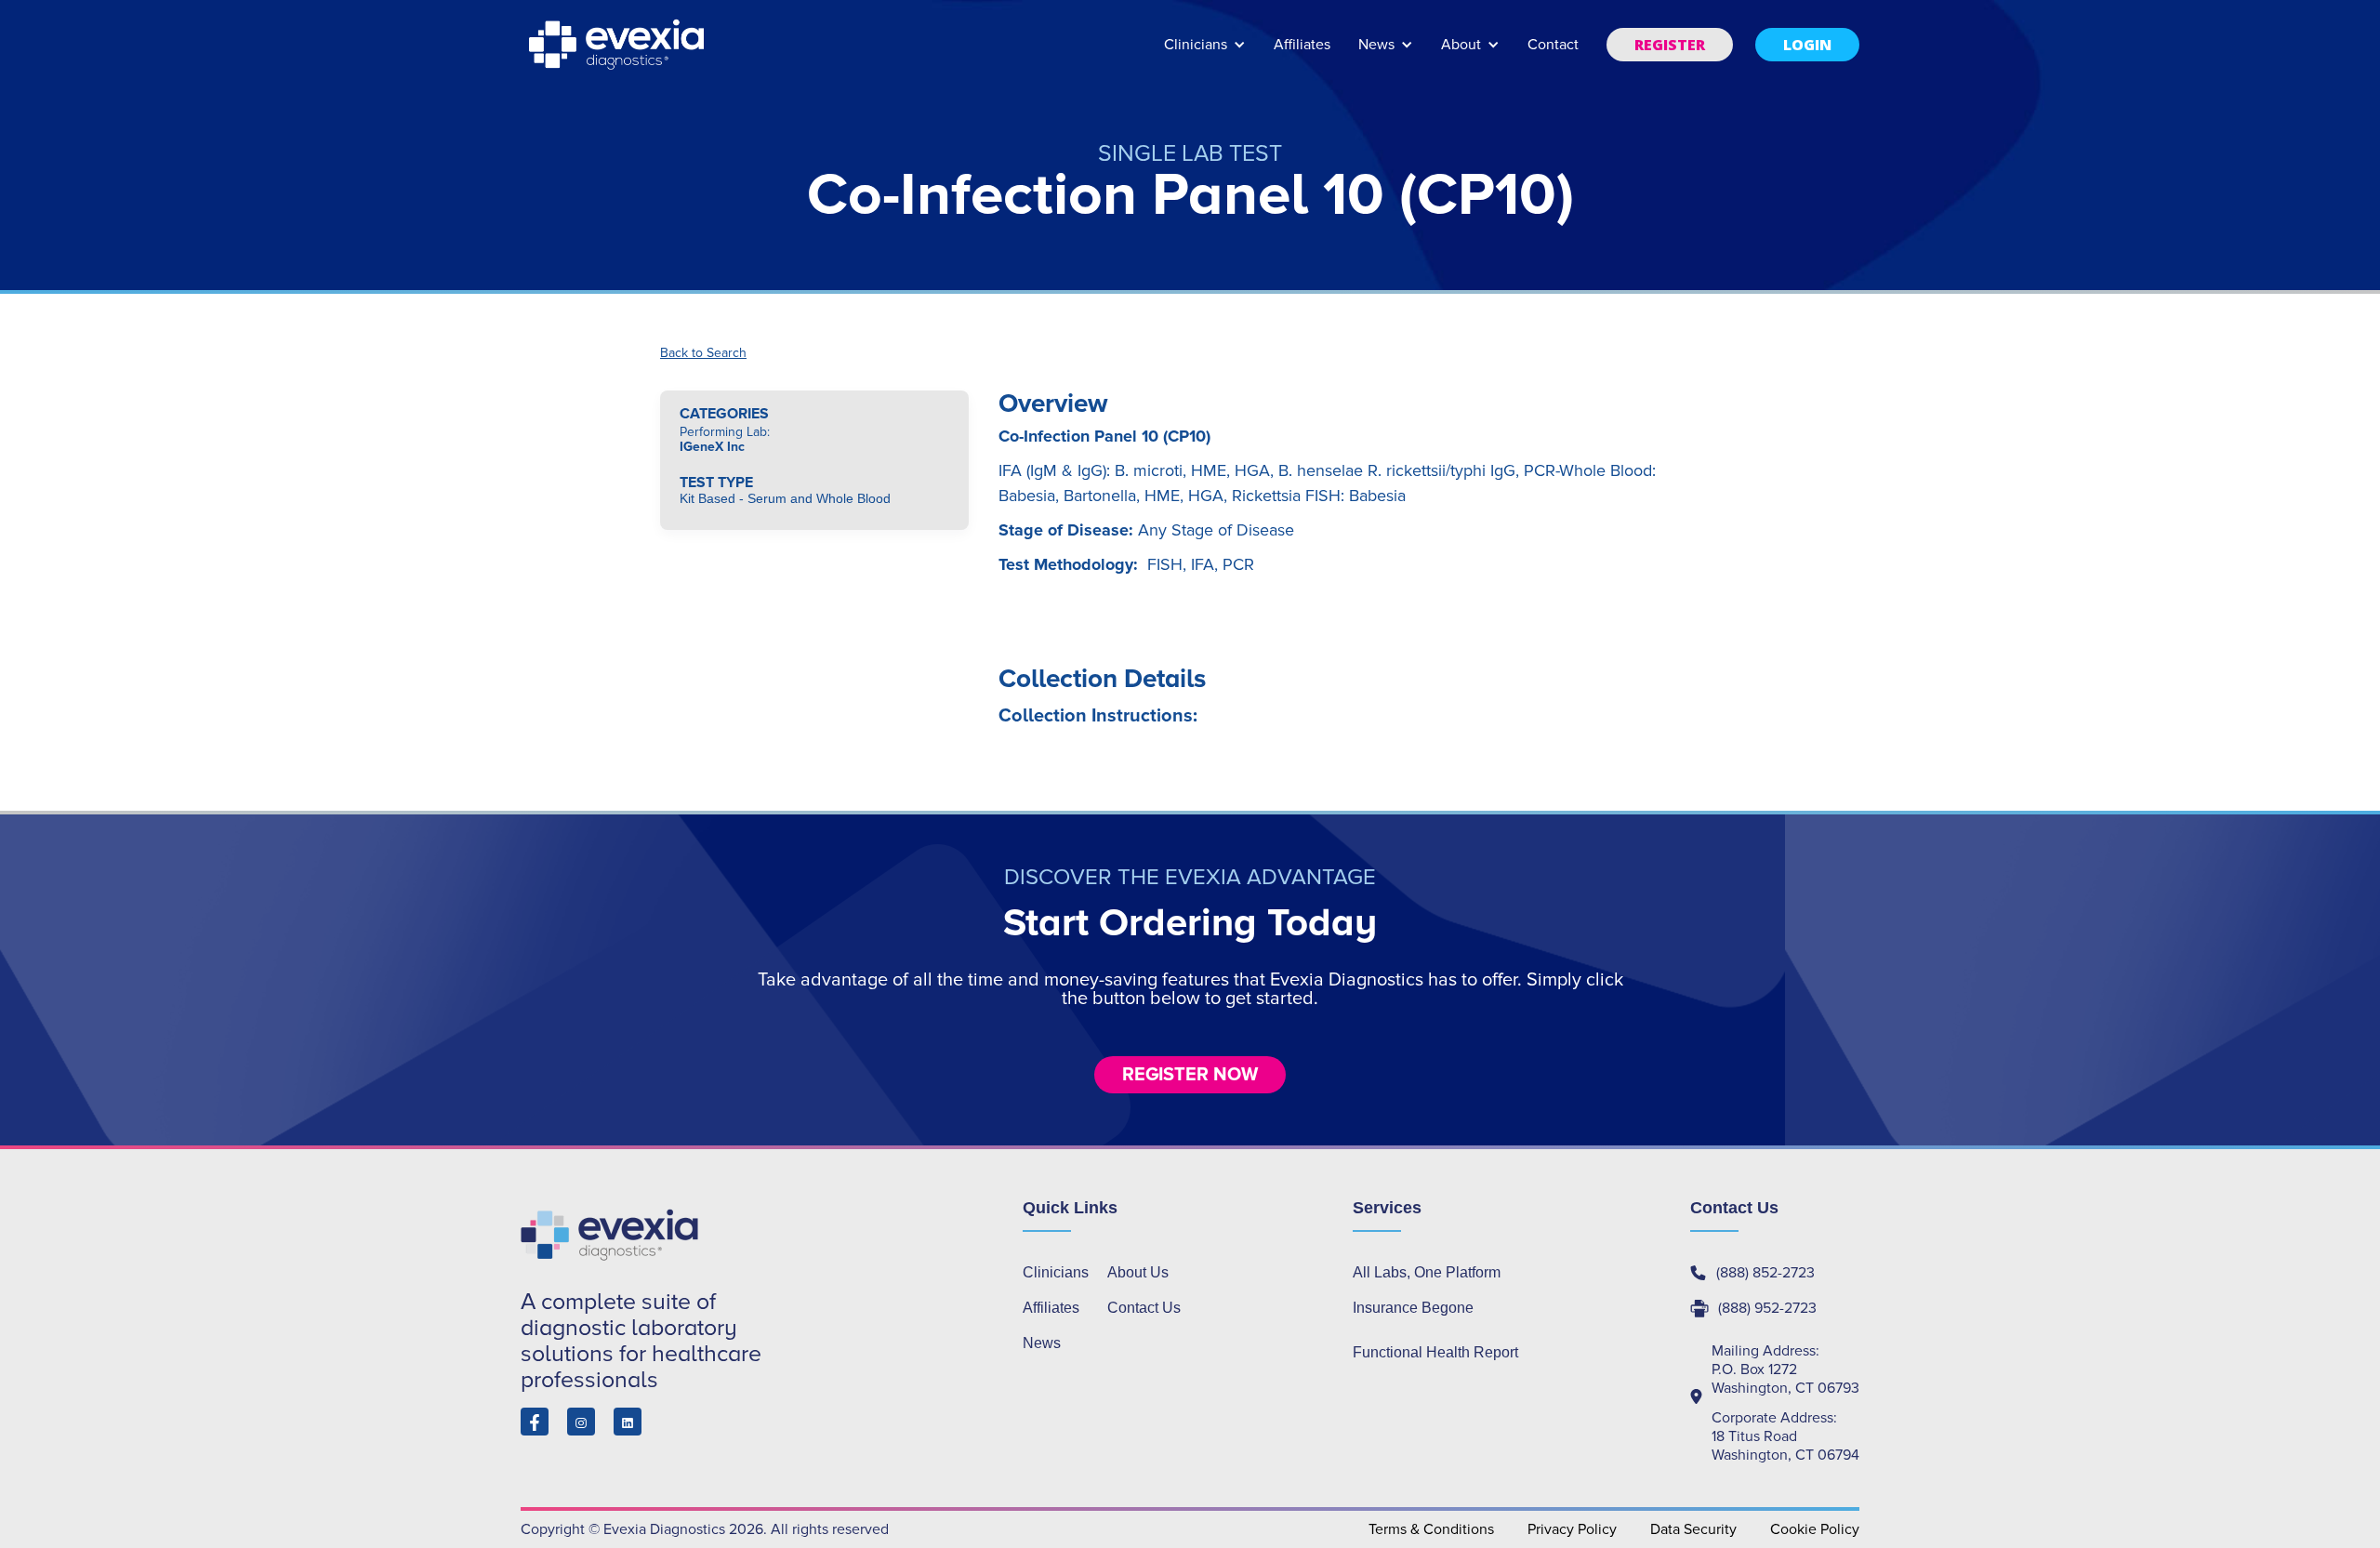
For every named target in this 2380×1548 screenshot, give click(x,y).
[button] (1205, 53)
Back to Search (703, 353)
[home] (618, 45)
